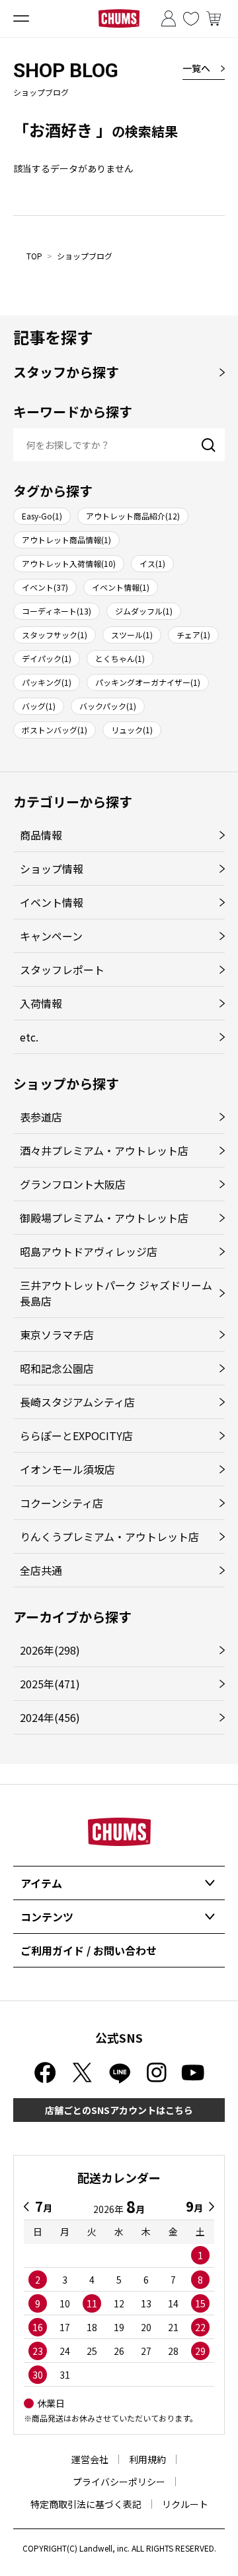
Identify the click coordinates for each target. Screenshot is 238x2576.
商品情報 (41, 835)
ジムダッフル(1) (144, 611)
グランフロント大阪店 (73, 1184)
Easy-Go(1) (42, 516)
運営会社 (90, 2459)
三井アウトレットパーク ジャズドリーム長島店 (116, 1293)
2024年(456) (50, 1717)
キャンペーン (51, 936)
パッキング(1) (47, 682)
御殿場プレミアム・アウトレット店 (104, 1218)
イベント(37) (45, 587)
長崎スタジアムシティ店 (77, 1402)
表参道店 (41, 1117)
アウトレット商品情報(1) (66, 540)
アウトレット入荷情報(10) (69, 563)
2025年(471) (50, 1684)
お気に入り (191, 18)
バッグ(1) (39, 706)
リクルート (185, 2504)
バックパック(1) (108, 706)
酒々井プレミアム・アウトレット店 (104, 1150)
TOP (34, 256)
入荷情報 (41, 1003)
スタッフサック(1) (55, 635)
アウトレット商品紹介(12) (133, 516)
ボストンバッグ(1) (55, 730)
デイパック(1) (47, 658)
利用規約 (147, 2459)
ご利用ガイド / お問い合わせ (89, 1950)
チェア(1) (193, 635)
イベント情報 (52, 902)
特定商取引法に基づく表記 (86, 2504)
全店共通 (41, 1570)
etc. (29, 1037)
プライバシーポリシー (119, 2482)
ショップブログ (85, 256)
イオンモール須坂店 (67, 1469)
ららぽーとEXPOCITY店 (76, 1436)
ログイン (169, 18)
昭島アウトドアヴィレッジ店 (89, 1251)
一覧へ (196, 68)
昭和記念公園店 (57, 1368)
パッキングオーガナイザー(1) (148, 682)
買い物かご (214, 18)
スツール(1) (132, 635)
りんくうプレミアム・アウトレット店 (109, 1536)
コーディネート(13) (57, 611)
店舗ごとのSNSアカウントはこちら (119, 2110)
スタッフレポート (62, 970)
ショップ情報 (52, 869)
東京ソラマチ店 (57, 1335)
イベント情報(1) (121, 587)
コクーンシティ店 (61, 1503)
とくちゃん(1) (120, 658)
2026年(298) (50, 1650)
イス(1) (152, 563)
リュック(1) (132, 730)
